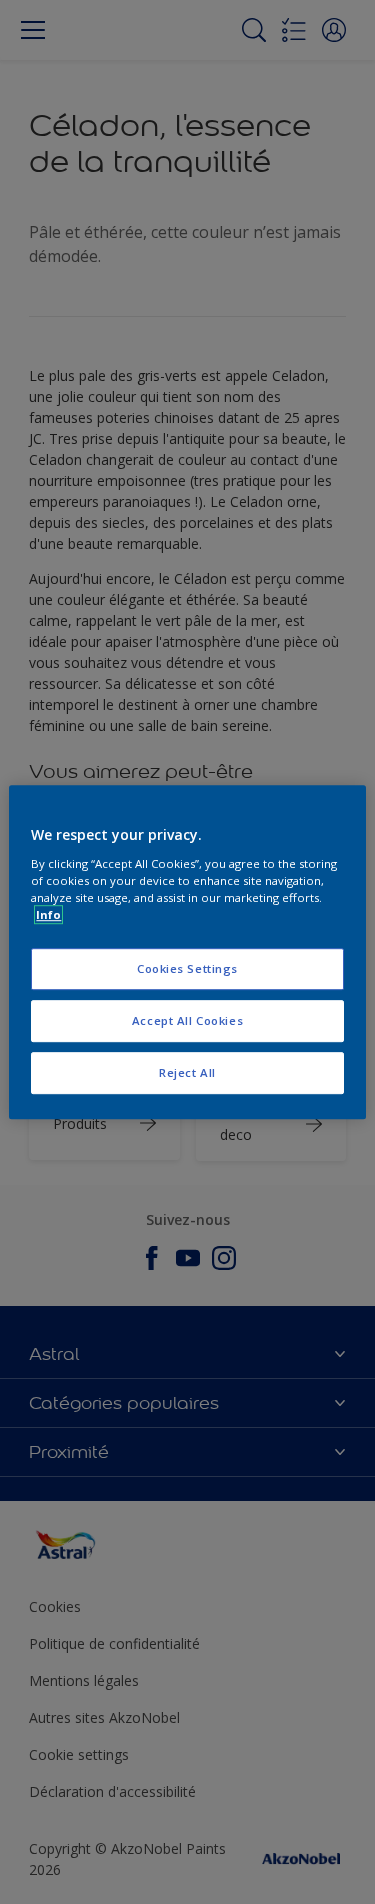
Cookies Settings (187, 968)
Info (48, 914)
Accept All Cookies (187, 1020)
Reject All (187, 1072)
